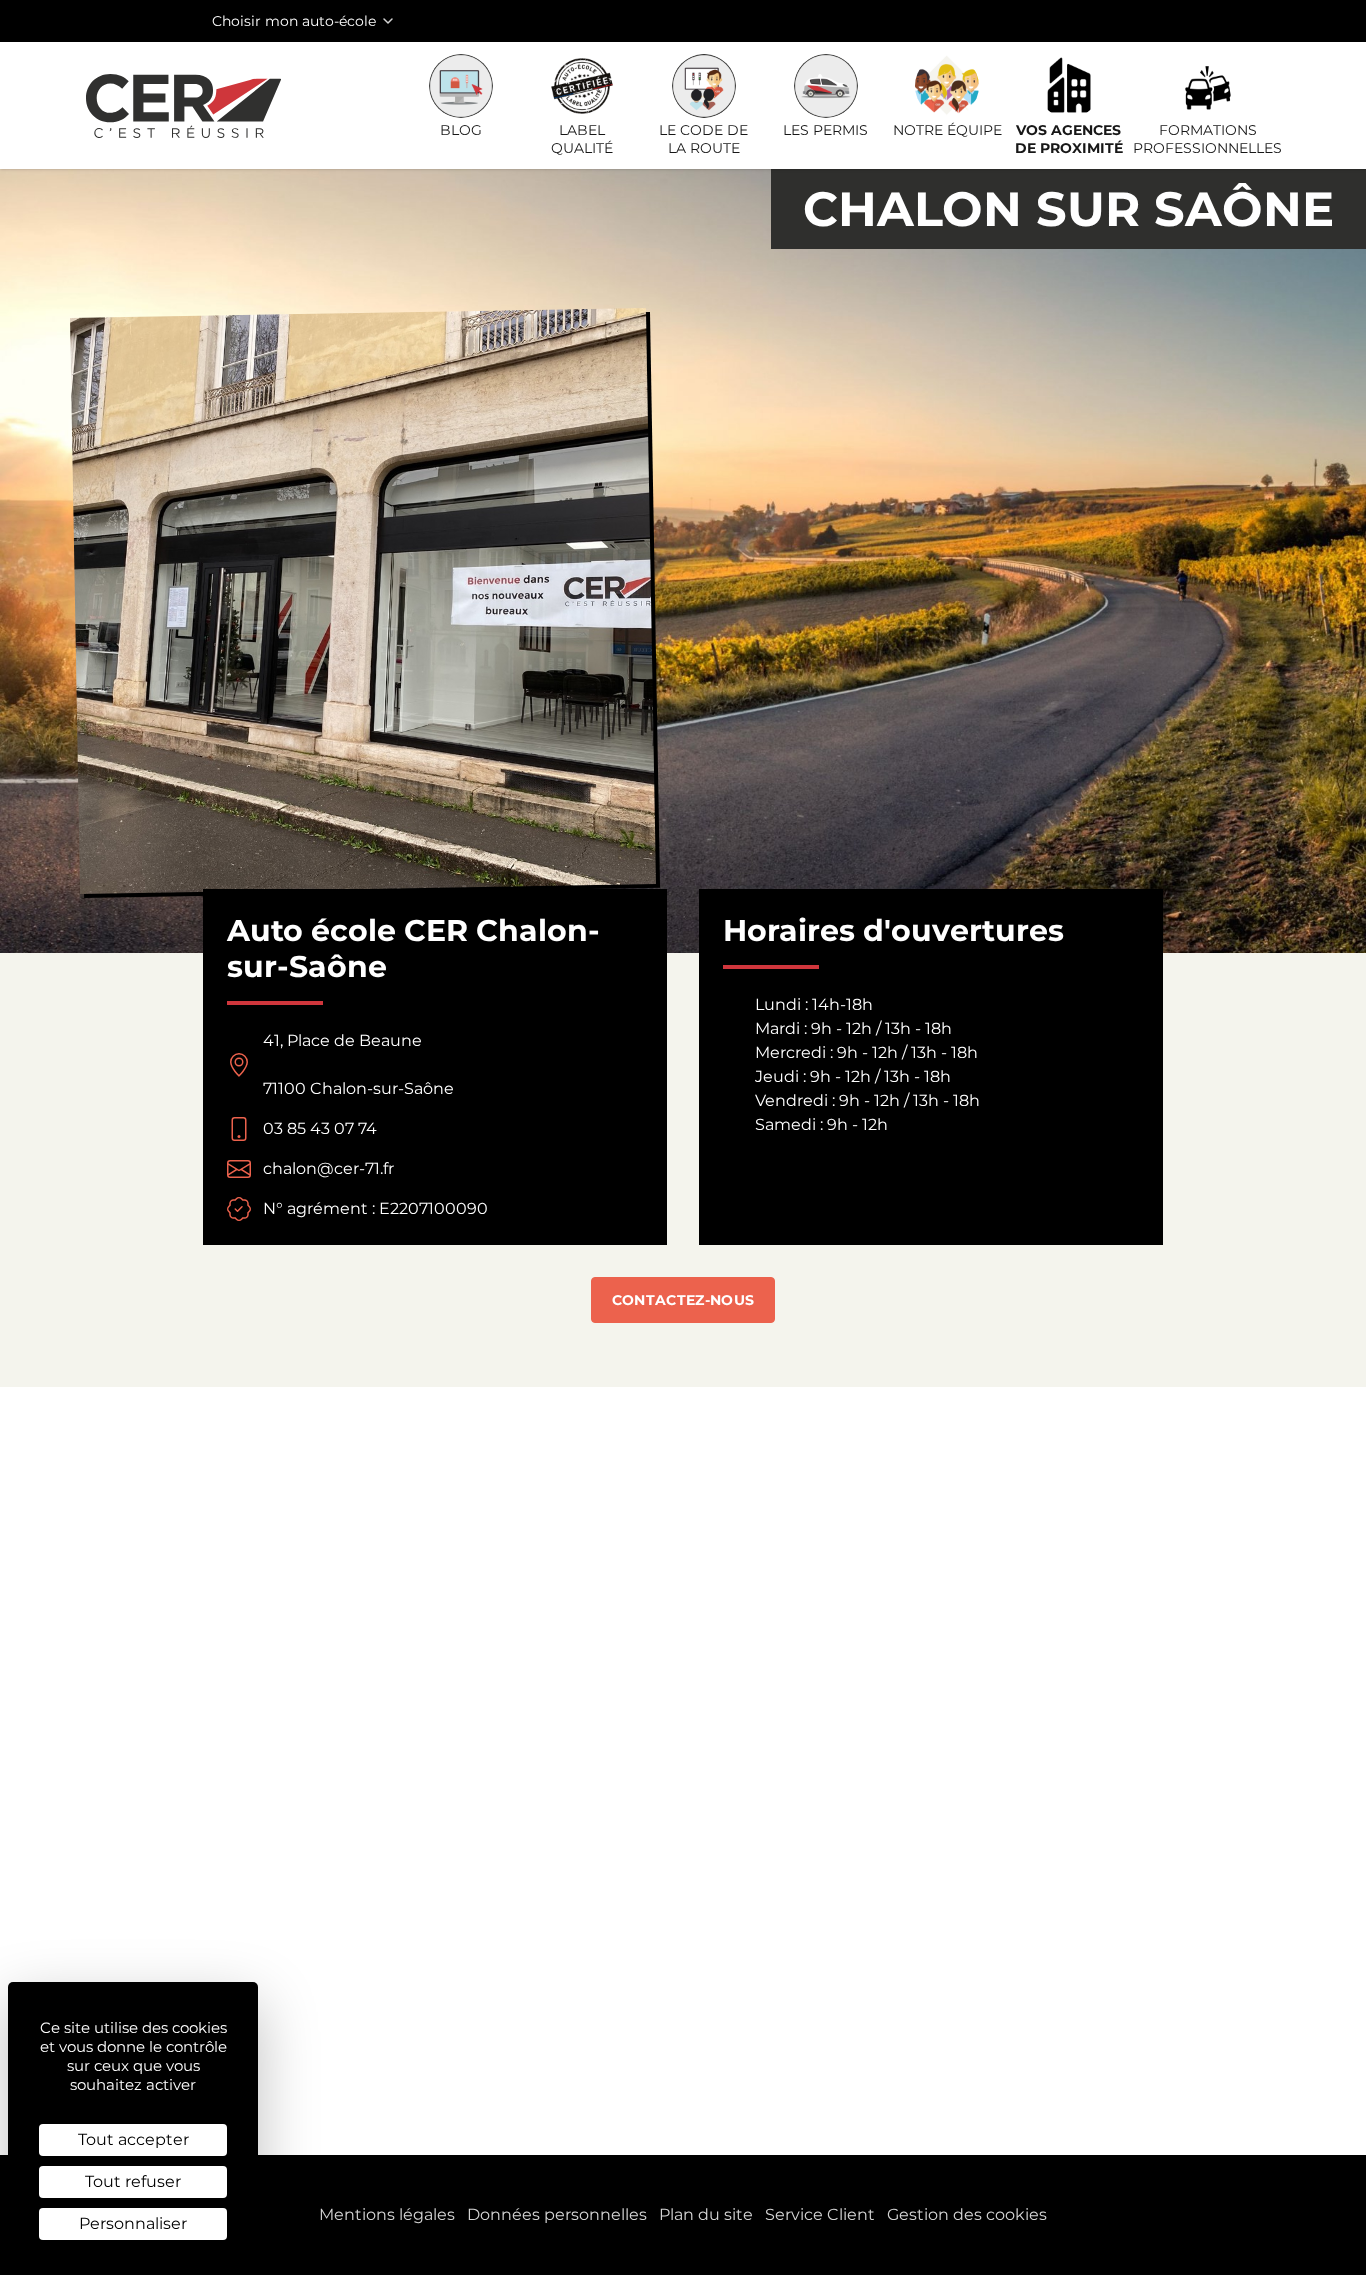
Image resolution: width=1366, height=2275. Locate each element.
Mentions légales (387, 2214)
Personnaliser (133, 2223)
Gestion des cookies (967, 2214)
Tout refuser (133, 2181)
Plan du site (706, 2214)
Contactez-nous (683, 1300)
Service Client (820, 2214)
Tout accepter (133, 2139)
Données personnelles (557, 2214)
